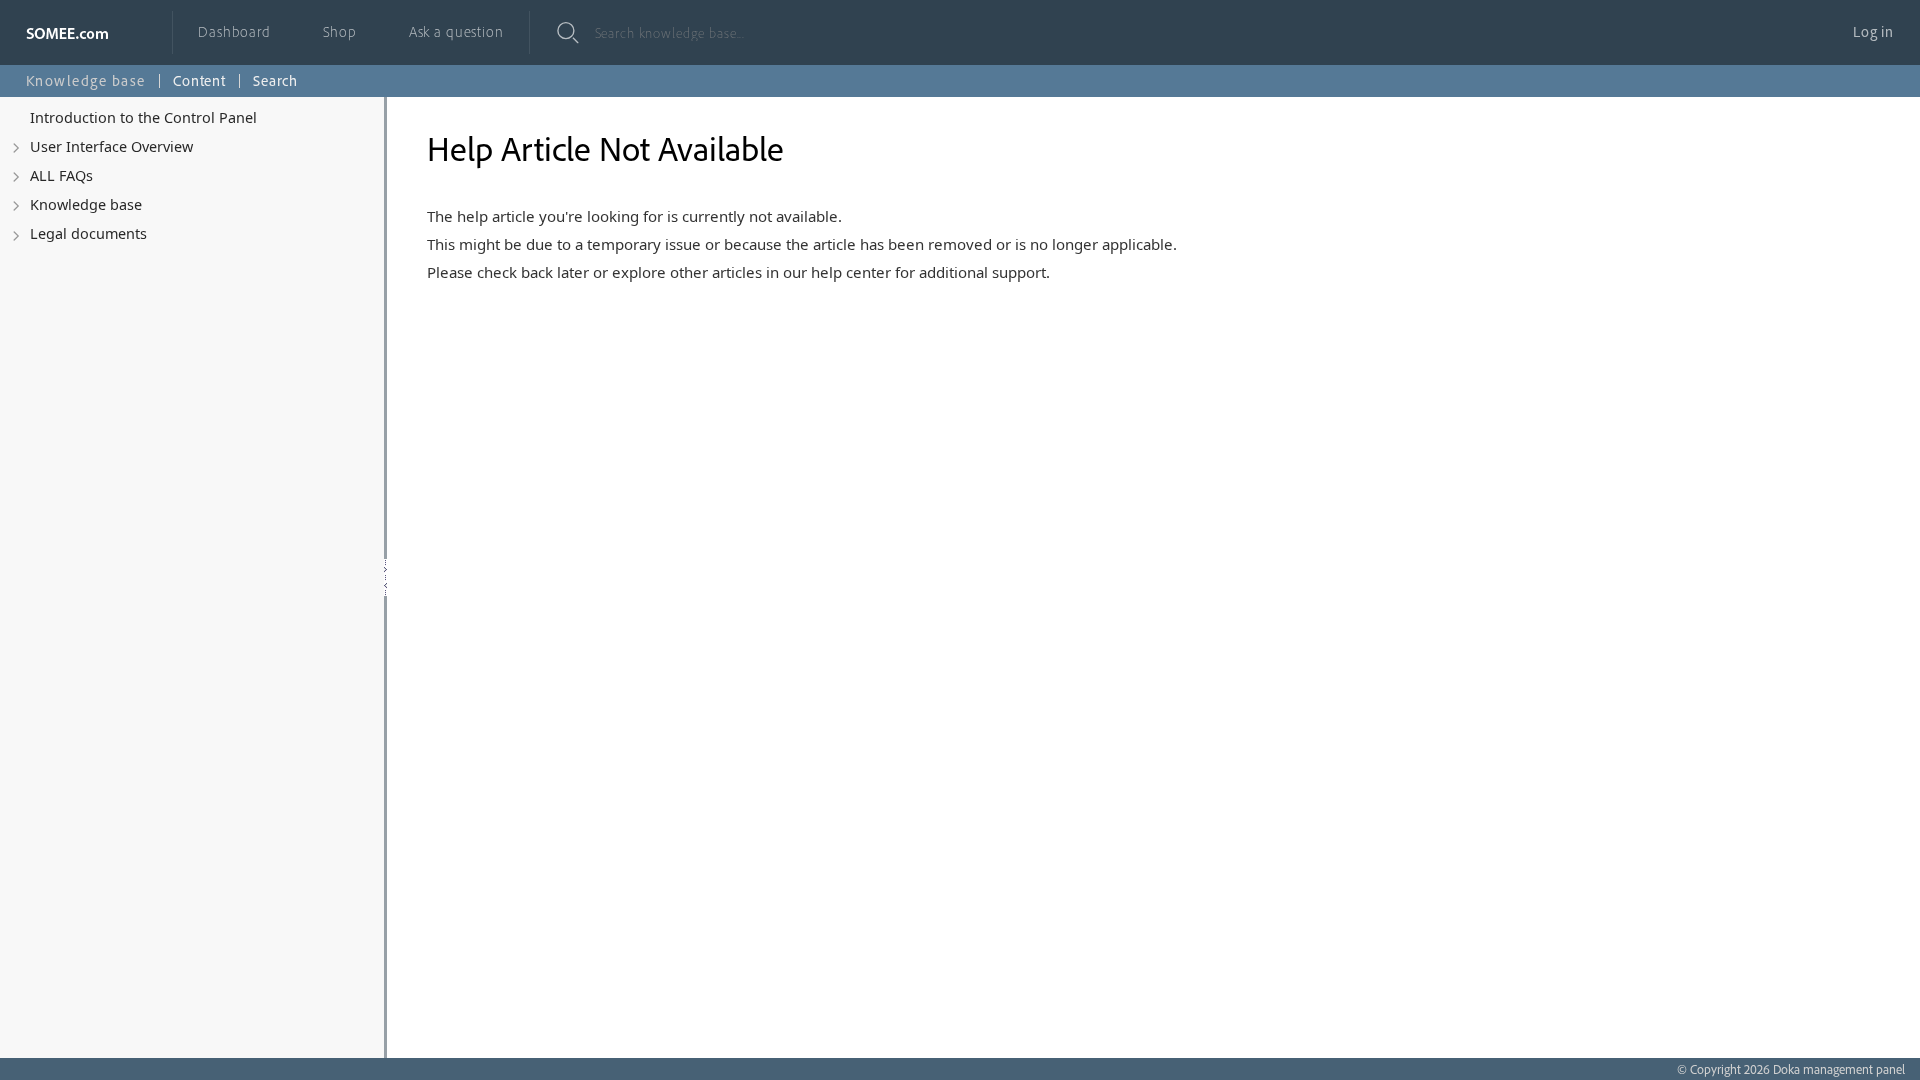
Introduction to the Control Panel (143, 117)
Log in (1873, 31)
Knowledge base (86, 204)
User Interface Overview (111, 146)
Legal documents (88, 233)
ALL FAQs (61, 175)
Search (275, 80)
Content (199, 80)
